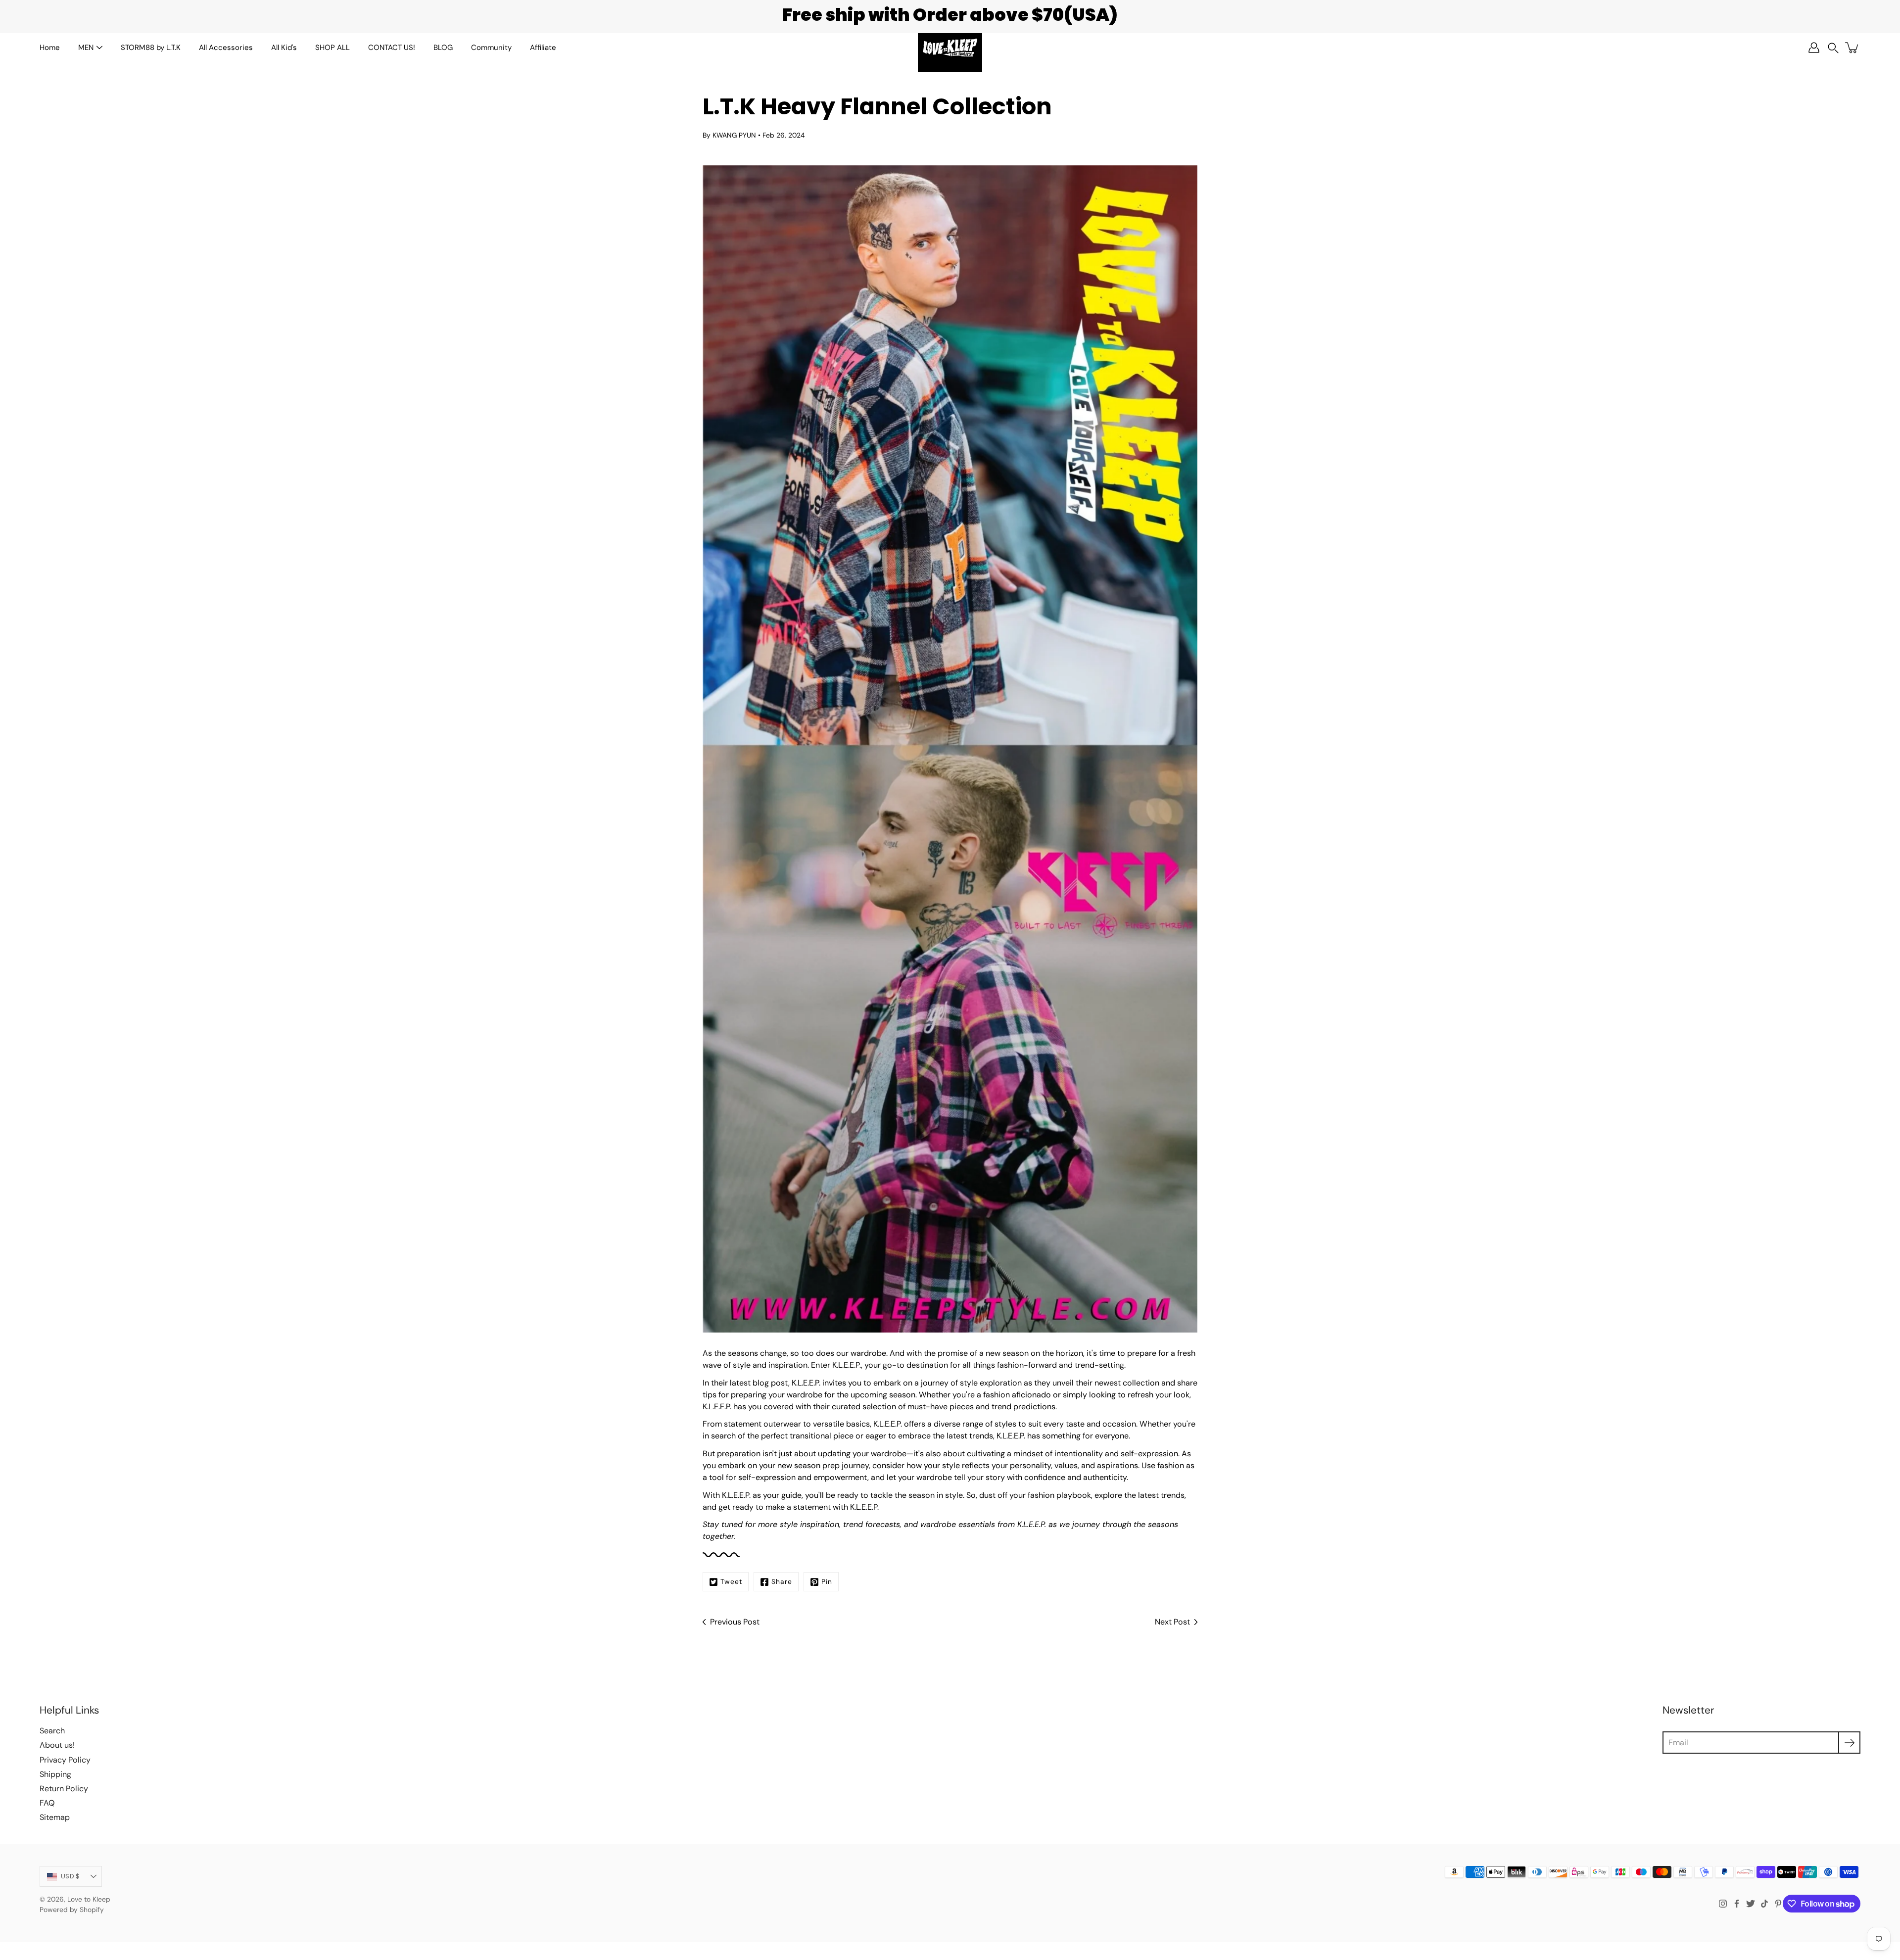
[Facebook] (1737, 1904)
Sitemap (55, 1817)
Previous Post (735, 1622)
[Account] (1814, 48)
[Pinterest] (1778, 1904)
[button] (1833, 48)
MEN (86, 48)
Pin (827, 1581)
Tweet (731, 1581)
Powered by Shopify (72, 1910)
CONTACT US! (392, 48)
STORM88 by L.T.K (151, 48)
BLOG (443, 48)
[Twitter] (1751, 1904)
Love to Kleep (89, 1899)
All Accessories (226, 48)
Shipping (55, 1774)
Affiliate (543, 48)
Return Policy (64, 1789)
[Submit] (1849, 1743)
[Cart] (1852, 48)
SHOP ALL (332, 48)
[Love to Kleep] (950, 48)
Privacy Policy (65, 1760)
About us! (57, 1745)
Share (782, 1581)
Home (50, 48)
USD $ (70, 1876)
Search (52, 1731)
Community (491, 48)
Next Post (1172, 1622)
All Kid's (284, 48)
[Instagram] (1723, 1904)
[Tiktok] (1764, 1904)
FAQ (47, 1803)
